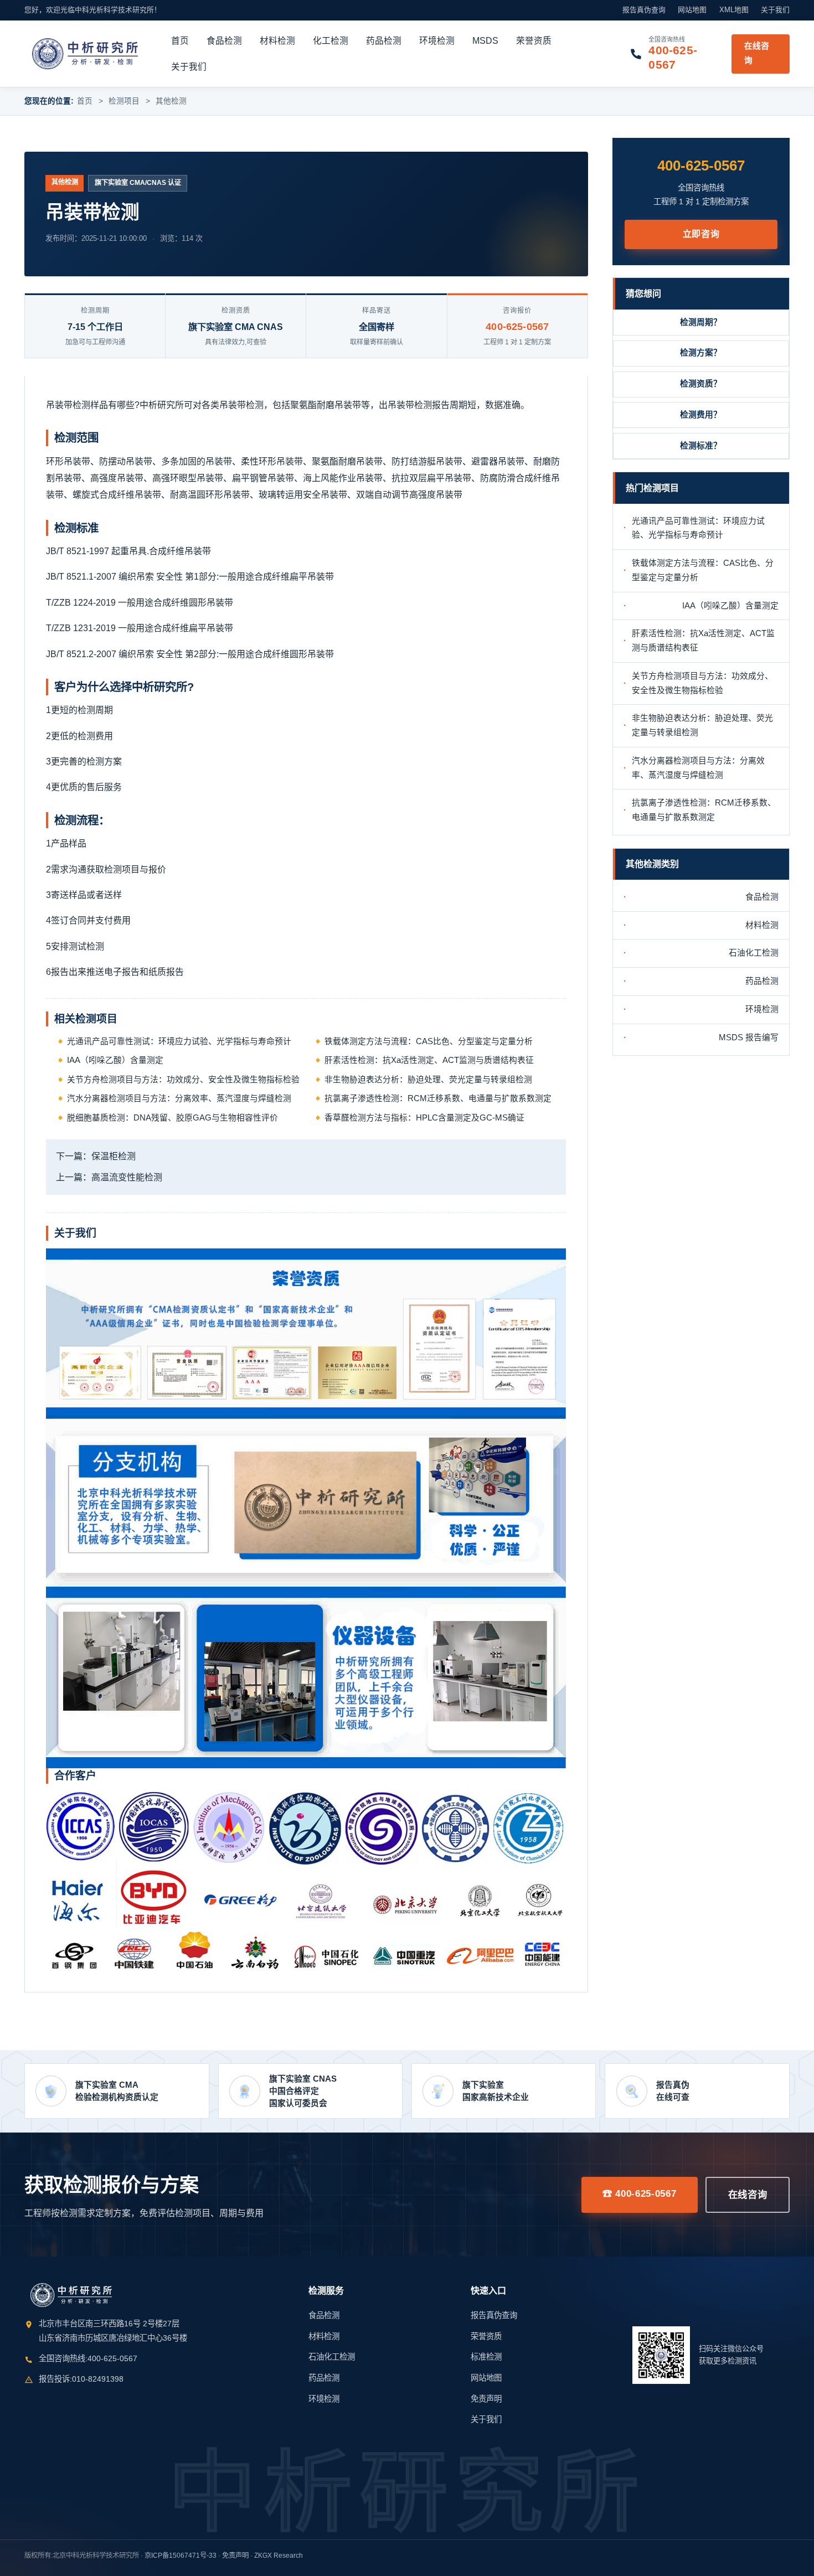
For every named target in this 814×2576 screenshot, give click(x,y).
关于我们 (775, 10)
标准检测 (486, 2357)
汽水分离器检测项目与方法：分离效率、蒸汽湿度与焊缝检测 (179, 1098)
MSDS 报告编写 (749, 1037)
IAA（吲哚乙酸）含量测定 (115, 1060)
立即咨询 (701, 234)
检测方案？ (701, 353)
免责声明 (486, 2399)
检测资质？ (701, 384)
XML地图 (734, 10)
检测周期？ (701, 322)
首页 (180, 41)
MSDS (485, 41)
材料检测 (277, 41)
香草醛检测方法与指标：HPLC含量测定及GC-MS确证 (424, 1118)
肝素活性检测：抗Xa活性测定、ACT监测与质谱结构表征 (429, 1060)
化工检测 (331, 41)
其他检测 (171, 101)
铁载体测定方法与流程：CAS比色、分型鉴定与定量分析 (429, 1041)
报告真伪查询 (644, 10)
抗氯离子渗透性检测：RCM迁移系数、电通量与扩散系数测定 (438, 1098)
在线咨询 (757, 53)
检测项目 (124, 101)
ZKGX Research (279, 2556)
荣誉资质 (534, 41)
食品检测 (224, 41)
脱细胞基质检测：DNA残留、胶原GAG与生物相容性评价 (172, 1118)
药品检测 (384, 41)
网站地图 (692, 10)
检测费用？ (701, 415)
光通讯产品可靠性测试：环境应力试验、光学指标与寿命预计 (179, 1041)
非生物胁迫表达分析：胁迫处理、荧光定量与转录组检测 (428, 1080)
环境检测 (437, 41)
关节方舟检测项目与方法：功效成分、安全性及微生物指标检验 (183, 1080)
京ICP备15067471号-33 (181, 2556)
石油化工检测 (754, 953)
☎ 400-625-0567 (640, 2193)
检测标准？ (701, 446)
